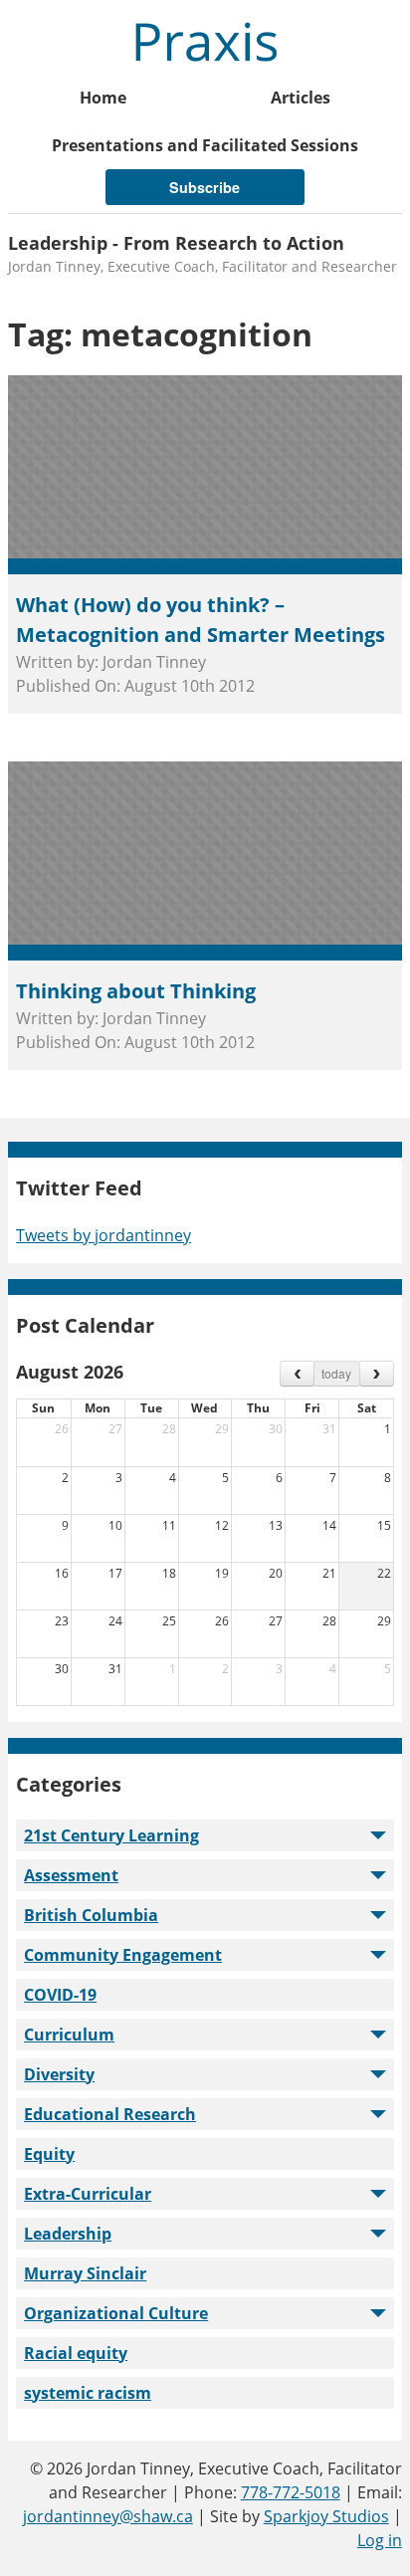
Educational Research (110, 2114)
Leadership (68, 2234)
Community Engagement (123, 1955)
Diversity (59, 2074)
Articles (301, 98)
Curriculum (69, 2035)
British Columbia (91, 1915)
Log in (380, 2540)
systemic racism (88, 2393)
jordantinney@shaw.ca (108, 2516)
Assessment (71, 1875)
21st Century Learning (111, 1835)
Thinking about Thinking (136, 991)
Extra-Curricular (88, 2194)
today (336, 1373)
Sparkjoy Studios (326, 2516)
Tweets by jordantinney (103, 1235)
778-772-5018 (291, 2492)
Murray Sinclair (85, 2273)
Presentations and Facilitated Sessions (205, 145)
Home (103, 98)
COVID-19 (60, 1995)
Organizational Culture (116, 2313)
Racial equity (76, 2353)
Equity (49, 2154)
